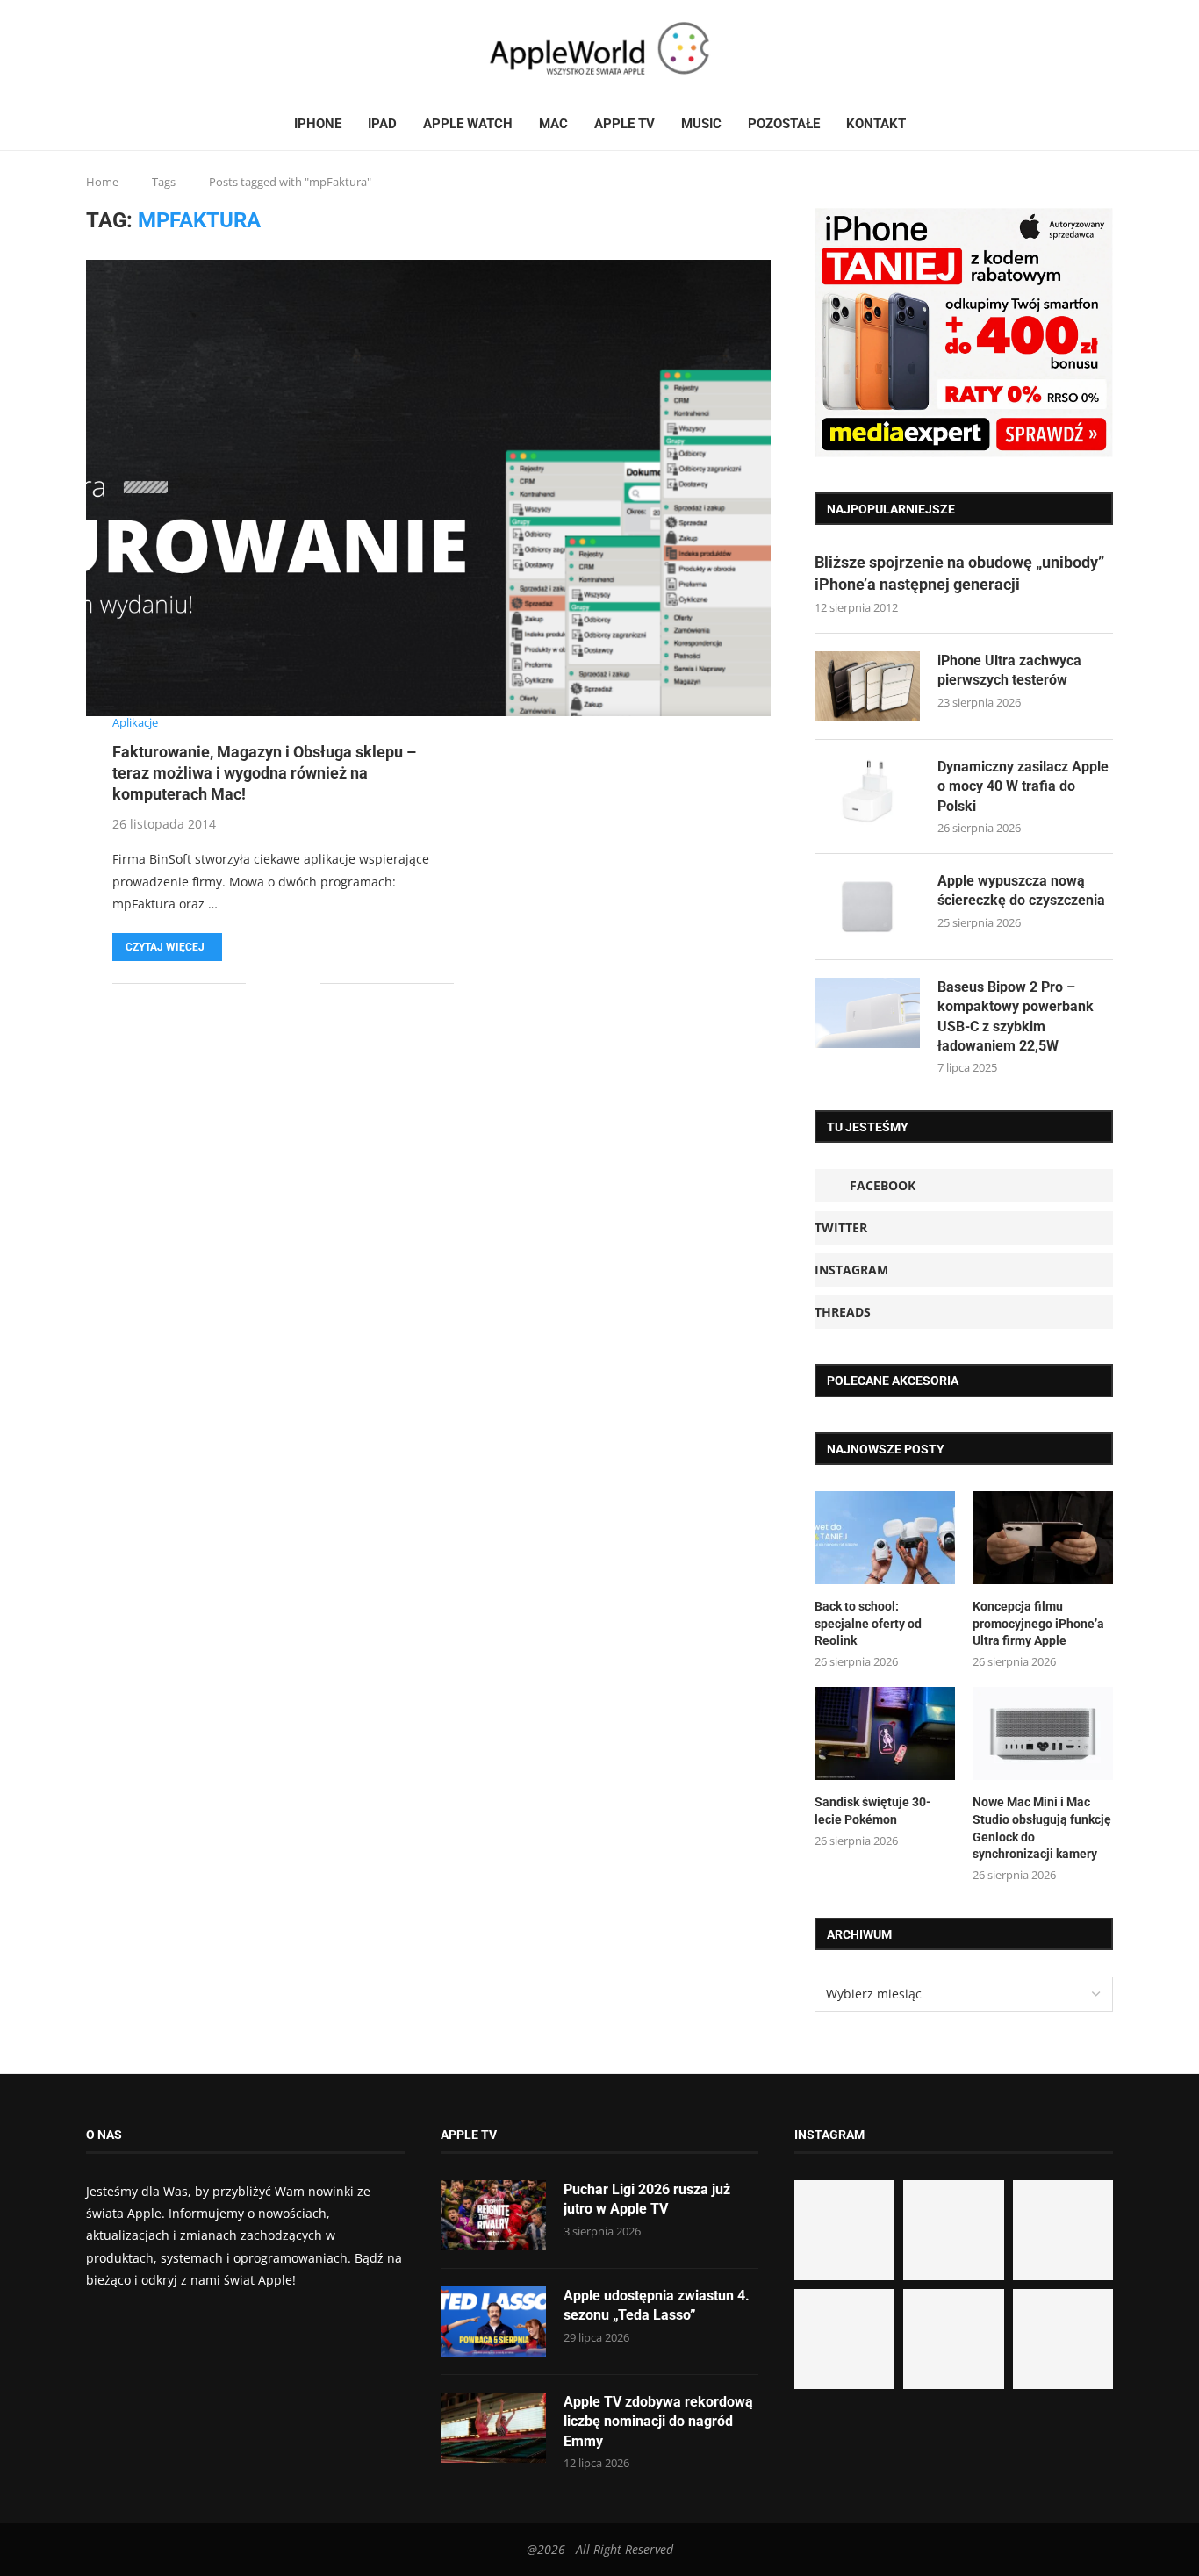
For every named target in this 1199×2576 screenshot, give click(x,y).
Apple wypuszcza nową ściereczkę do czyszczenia (1021, 890)
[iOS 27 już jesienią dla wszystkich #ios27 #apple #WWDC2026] (953, 2230)
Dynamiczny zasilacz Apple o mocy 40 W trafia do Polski (1023, 786)
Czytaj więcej (165, 947)
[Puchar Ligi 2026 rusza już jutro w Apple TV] (493, 2215)
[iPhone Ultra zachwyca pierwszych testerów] (867, 686)
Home (102, 182)
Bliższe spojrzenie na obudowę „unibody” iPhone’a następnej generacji (959, 573)
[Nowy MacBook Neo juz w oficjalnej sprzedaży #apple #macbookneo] (1063, 2230)
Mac (553, 124)
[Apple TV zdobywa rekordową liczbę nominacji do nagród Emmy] (493, 2428)
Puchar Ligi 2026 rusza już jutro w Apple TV (647, 2199)
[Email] (152, 48)
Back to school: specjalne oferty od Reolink (868, 1623)
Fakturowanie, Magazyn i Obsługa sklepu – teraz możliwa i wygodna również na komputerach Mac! (264, 773)
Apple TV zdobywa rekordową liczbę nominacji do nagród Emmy (658, 2422)
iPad (382, 124)
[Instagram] (120, 48)
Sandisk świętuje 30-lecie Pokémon (873, 1811)
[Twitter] (110, 48)
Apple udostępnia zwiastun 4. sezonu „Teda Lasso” (657, 2305)
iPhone (318, 124)
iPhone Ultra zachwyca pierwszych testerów (1009, 670)
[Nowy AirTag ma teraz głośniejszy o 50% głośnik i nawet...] (1063, 2339)
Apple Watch (468, 124)
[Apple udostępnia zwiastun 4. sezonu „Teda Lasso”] (493, 2321)
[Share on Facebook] (272, 983)
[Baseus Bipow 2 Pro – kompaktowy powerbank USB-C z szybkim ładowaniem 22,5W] (867, 1013)
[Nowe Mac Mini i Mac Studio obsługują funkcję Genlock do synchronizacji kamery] (1043, 1734)
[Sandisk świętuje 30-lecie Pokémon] (885, 1734)
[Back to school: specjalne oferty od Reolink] (885, 1538)
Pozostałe (784, 124)
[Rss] (141, 48)
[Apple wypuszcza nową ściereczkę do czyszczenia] (867, 907)
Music (701, 124)
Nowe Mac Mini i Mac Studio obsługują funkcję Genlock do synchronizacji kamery (1042, 1828)
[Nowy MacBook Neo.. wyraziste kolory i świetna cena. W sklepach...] (844, 2339)
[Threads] (131, 48)
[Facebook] (93, 48)
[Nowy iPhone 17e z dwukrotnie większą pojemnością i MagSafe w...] (953, 2339)
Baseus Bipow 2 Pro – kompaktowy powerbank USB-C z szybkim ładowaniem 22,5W (1016, 1016)
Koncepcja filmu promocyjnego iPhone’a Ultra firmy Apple (1038, 1623)
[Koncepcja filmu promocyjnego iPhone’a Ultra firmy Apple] (1043, 1538)
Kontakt (876, 124)
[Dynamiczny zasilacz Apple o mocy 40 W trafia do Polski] (867, 793)
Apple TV (625, 124)
